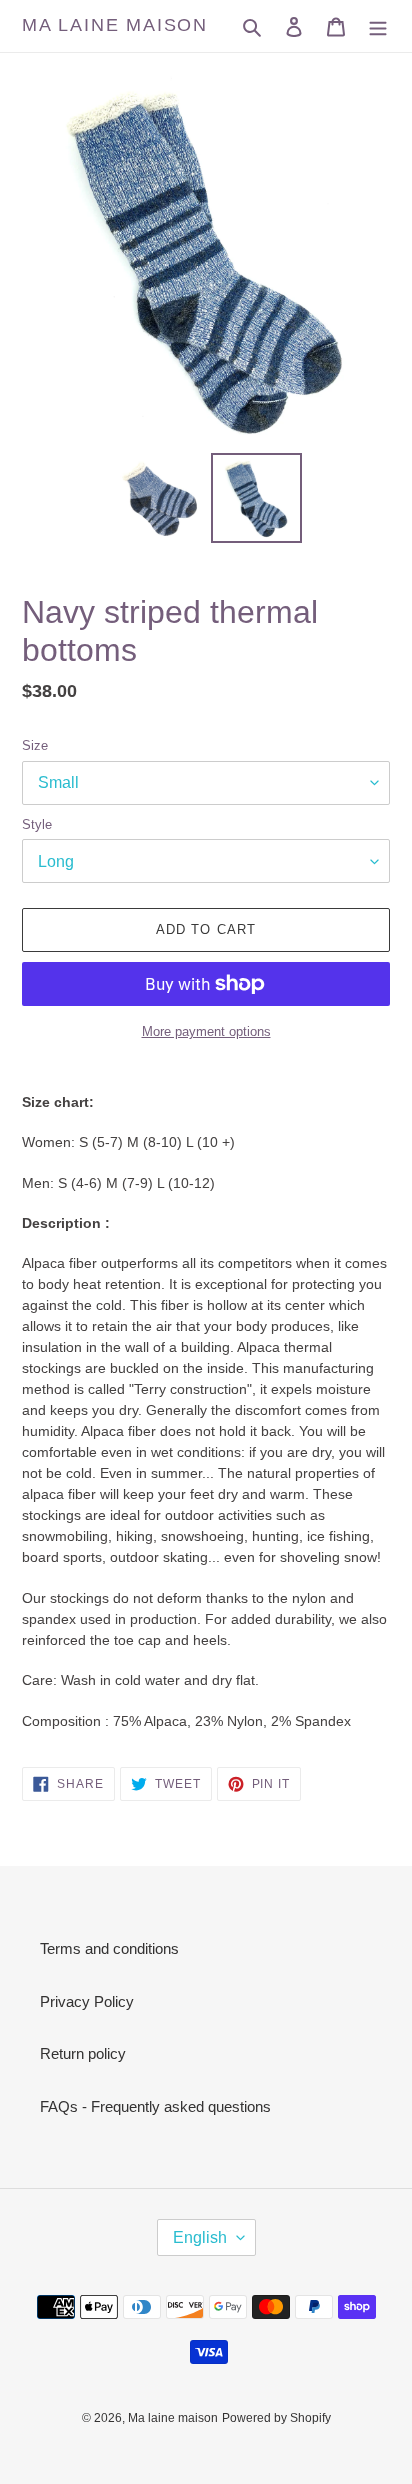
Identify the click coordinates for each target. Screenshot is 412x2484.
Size (35, 745)
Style (37, 824)
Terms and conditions (109, 1948)
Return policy (83, 2053)
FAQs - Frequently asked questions (155, 2106)
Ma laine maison (115, 25)
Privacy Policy (87, 2001)
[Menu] (378, 26)
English (200, 2237)
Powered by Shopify (276, 2418)
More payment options (206, 1031)
